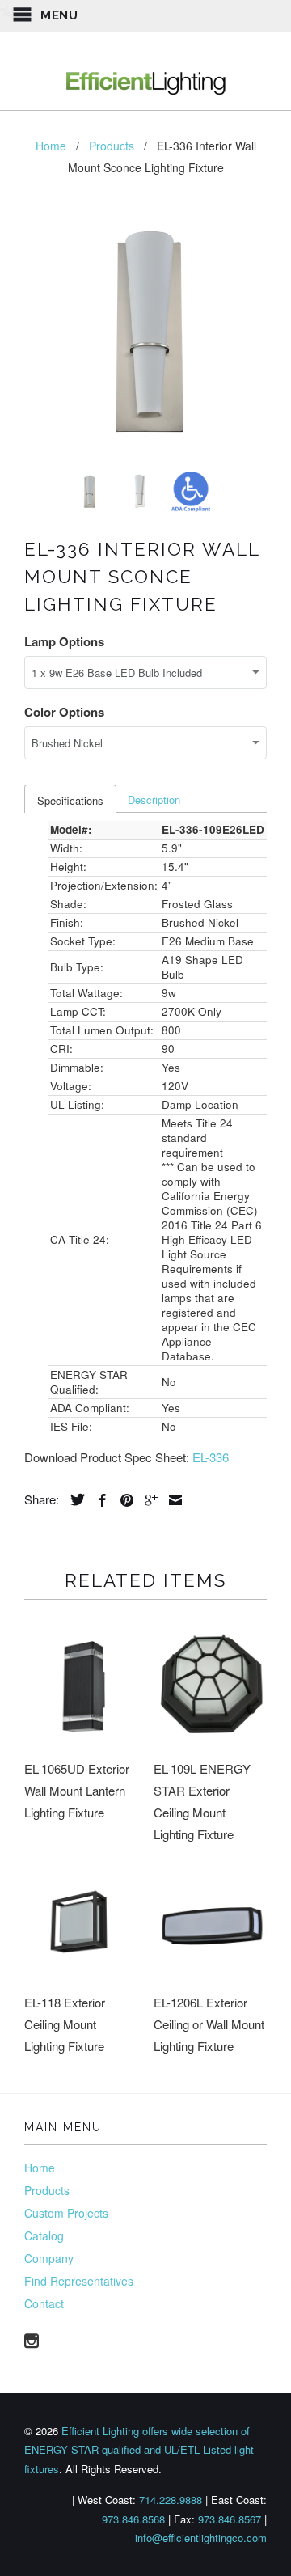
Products (47, 2190)
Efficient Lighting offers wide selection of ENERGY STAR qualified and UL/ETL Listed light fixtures (139, 2450)
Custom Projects (66, 2213)
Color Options (64, 712)
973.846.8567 (230, 2519)
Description (154, 799)
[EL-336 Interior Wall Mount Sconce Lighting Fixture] (145, 328)
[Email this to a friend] (171, 1500)
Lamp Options (64, 641)
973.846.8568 (133, 2519)
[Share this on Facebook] (99, 1500)
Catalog (44, 2235)
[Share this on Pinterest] (123, 1500)
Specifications (70, 800)
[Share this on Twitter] (74, 1499)
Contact (44, 2303)
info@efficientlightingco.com (201, 2538)
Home (40, 2168)
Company (49, 2258)
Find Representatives (79, 2281)
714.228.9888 (171, 2500)
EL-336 (211, 1457)
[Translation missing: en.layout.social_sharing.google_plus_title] (147, 1500)
